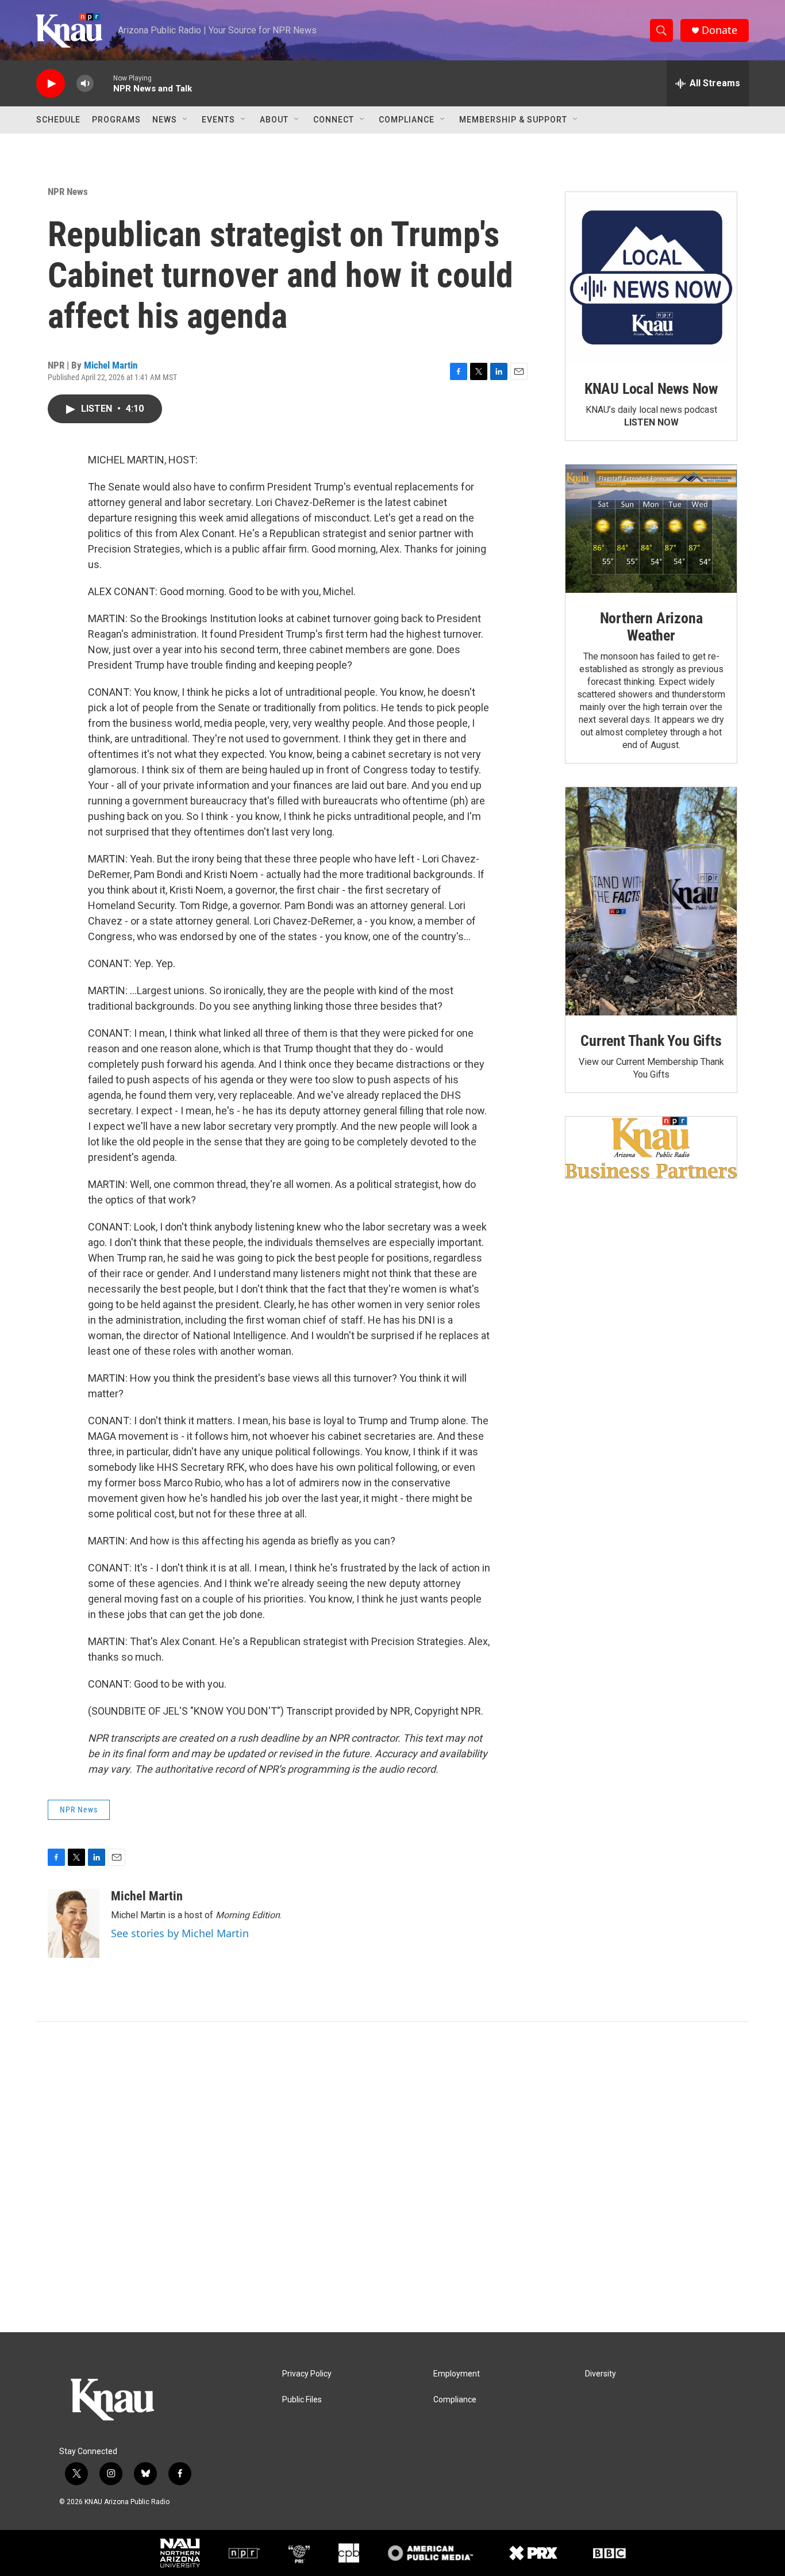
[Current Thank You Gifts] (651, 901)
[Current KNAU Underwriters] (651, 1147)
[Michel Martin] (74, 1923)
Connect (334, 120)
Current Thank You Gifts (651, 1041)
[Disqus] (392, 2177)
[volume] (85, 84)
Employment (457, 2374)
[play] (51, 84)
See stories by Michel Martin (180, 1933)
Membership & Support (513, 120)
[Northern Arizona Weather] (651, 529)
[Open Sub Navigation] (186, 120)
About (274, 120)
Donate (719, 30)
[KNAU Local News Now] (651, 278)
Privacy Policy (307, 2374)
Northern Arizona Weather (651, 627)
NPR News (68, 191)
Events (218, 120)
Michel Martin (111, 365)
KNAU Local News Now (651, 389)
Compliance (407, 120)
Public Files (302, 2400)
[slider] (103, 83)
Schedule (58, 120)
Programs (116, 120)
